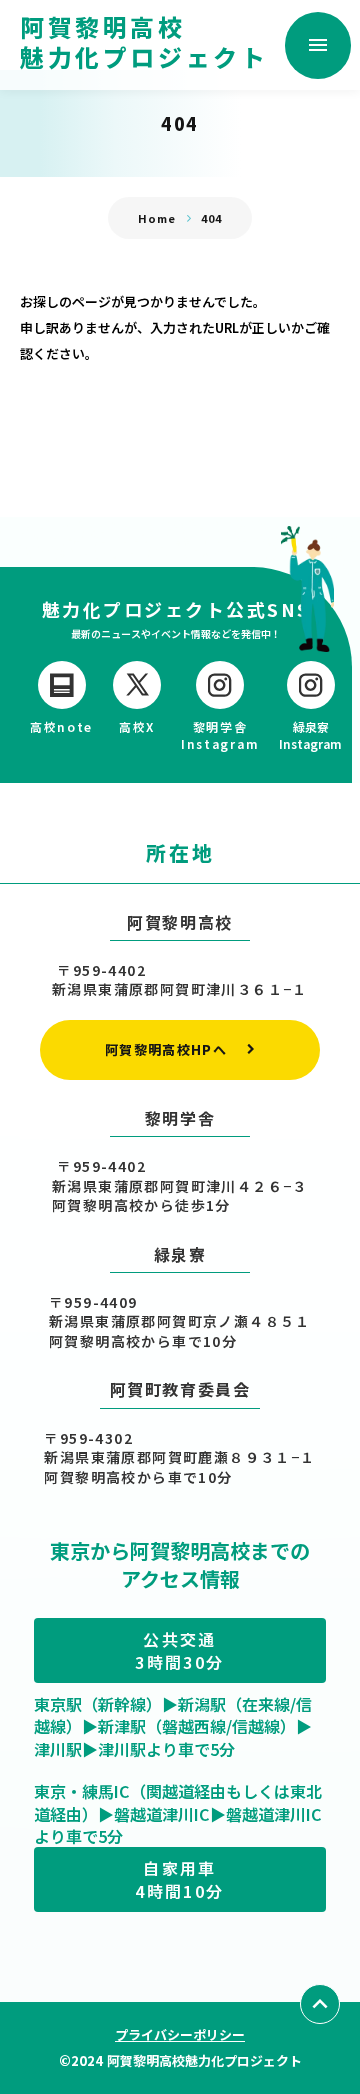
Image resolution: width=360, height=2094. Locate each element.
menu (318, 45)
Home (157, 218)
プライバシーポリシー (180, 2034)
